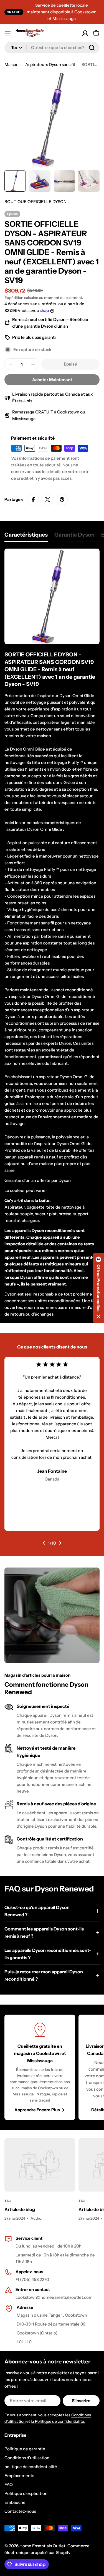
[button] (98, 1288)
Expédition (14, 298)
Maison (12, 64)
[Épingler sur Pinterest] (62, 500)
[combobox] (52, 48)
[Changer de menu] (8, 33)
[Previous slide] (44, 1543)
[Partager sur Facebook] (33, 500)
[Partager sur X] (48, 500)
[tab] (26, 536)
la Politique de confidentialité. (58, 2421)
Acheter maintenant (52, 380)
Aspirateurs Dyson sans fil (50, 64)
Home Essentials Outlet (42, 2546)
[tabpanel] (52, 933)
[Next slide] (60, 1543)
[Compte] (85, 33)
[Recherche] (92, 48)
